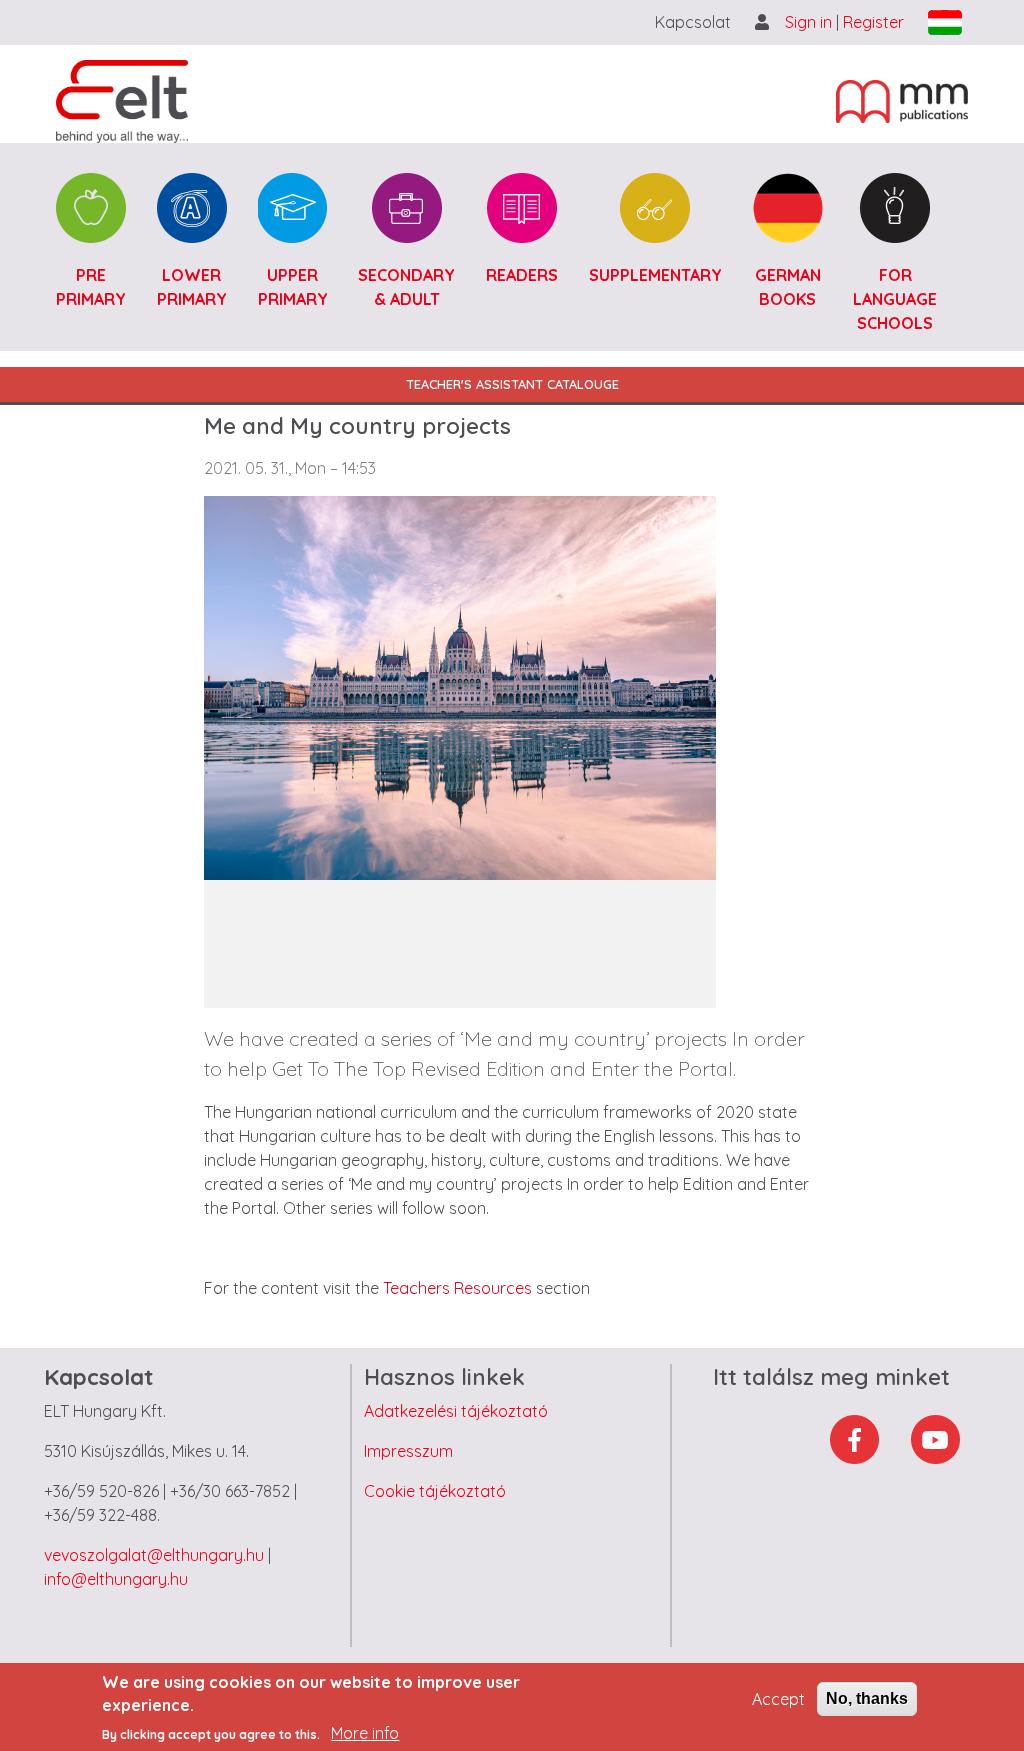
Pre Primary (91, 287)
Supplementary (655, 275)
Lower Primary (192, 287)
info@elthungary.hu (116, 1579)
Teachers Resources (457, 1288)
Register (873, 22)
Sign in (810, 22)
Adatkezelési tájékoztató (456, 1411)
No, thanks (867, 1698)
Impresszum (408, 1451)
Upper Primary (293, 287)
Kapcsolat (693, 22)
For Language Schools (895, 299)
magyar (945, 22)
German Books (788, 287)
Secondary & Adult (406, 287)
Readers (522, 275)
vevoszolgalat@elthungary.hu (154, 1555)
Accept (778, 1699)
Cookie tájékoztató (435, 1491)
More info (365, 1733)
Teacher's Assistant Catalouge (512, 384)
